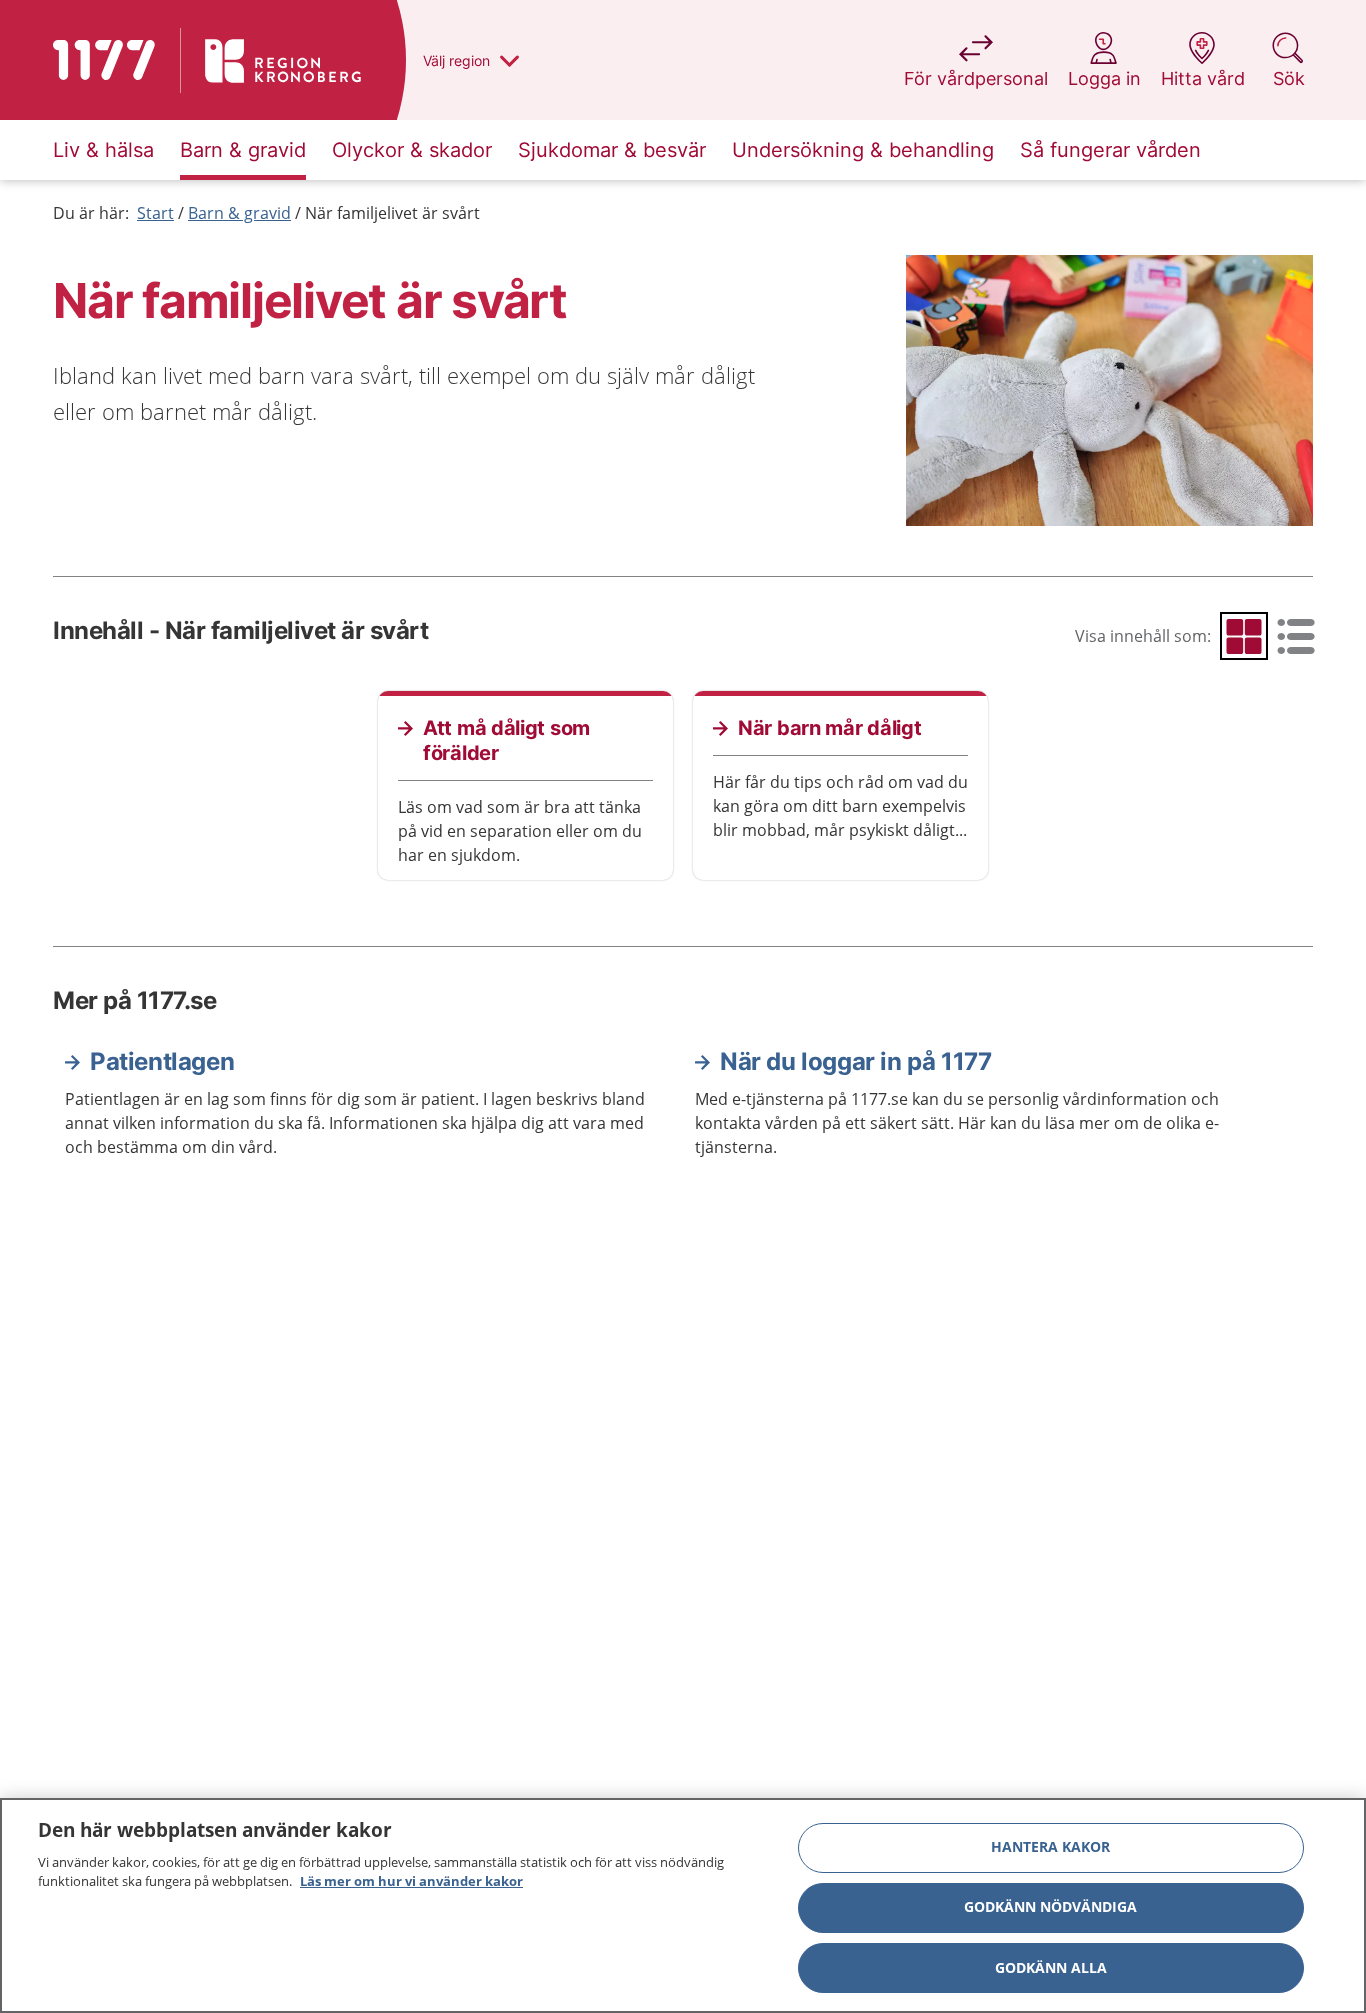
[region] (683, 1905)
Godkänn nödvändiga (1050, 1907)
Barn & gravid (239, 213)
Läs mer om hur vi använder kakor (411, 1881)
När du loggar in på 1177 (855, 1061)
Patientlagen (162, 1061)
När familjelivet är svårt (392, 213)
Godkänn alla (1051, 1967)
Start (155, 213)
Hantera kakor (1050, 1847)
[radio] (1244, 636)
